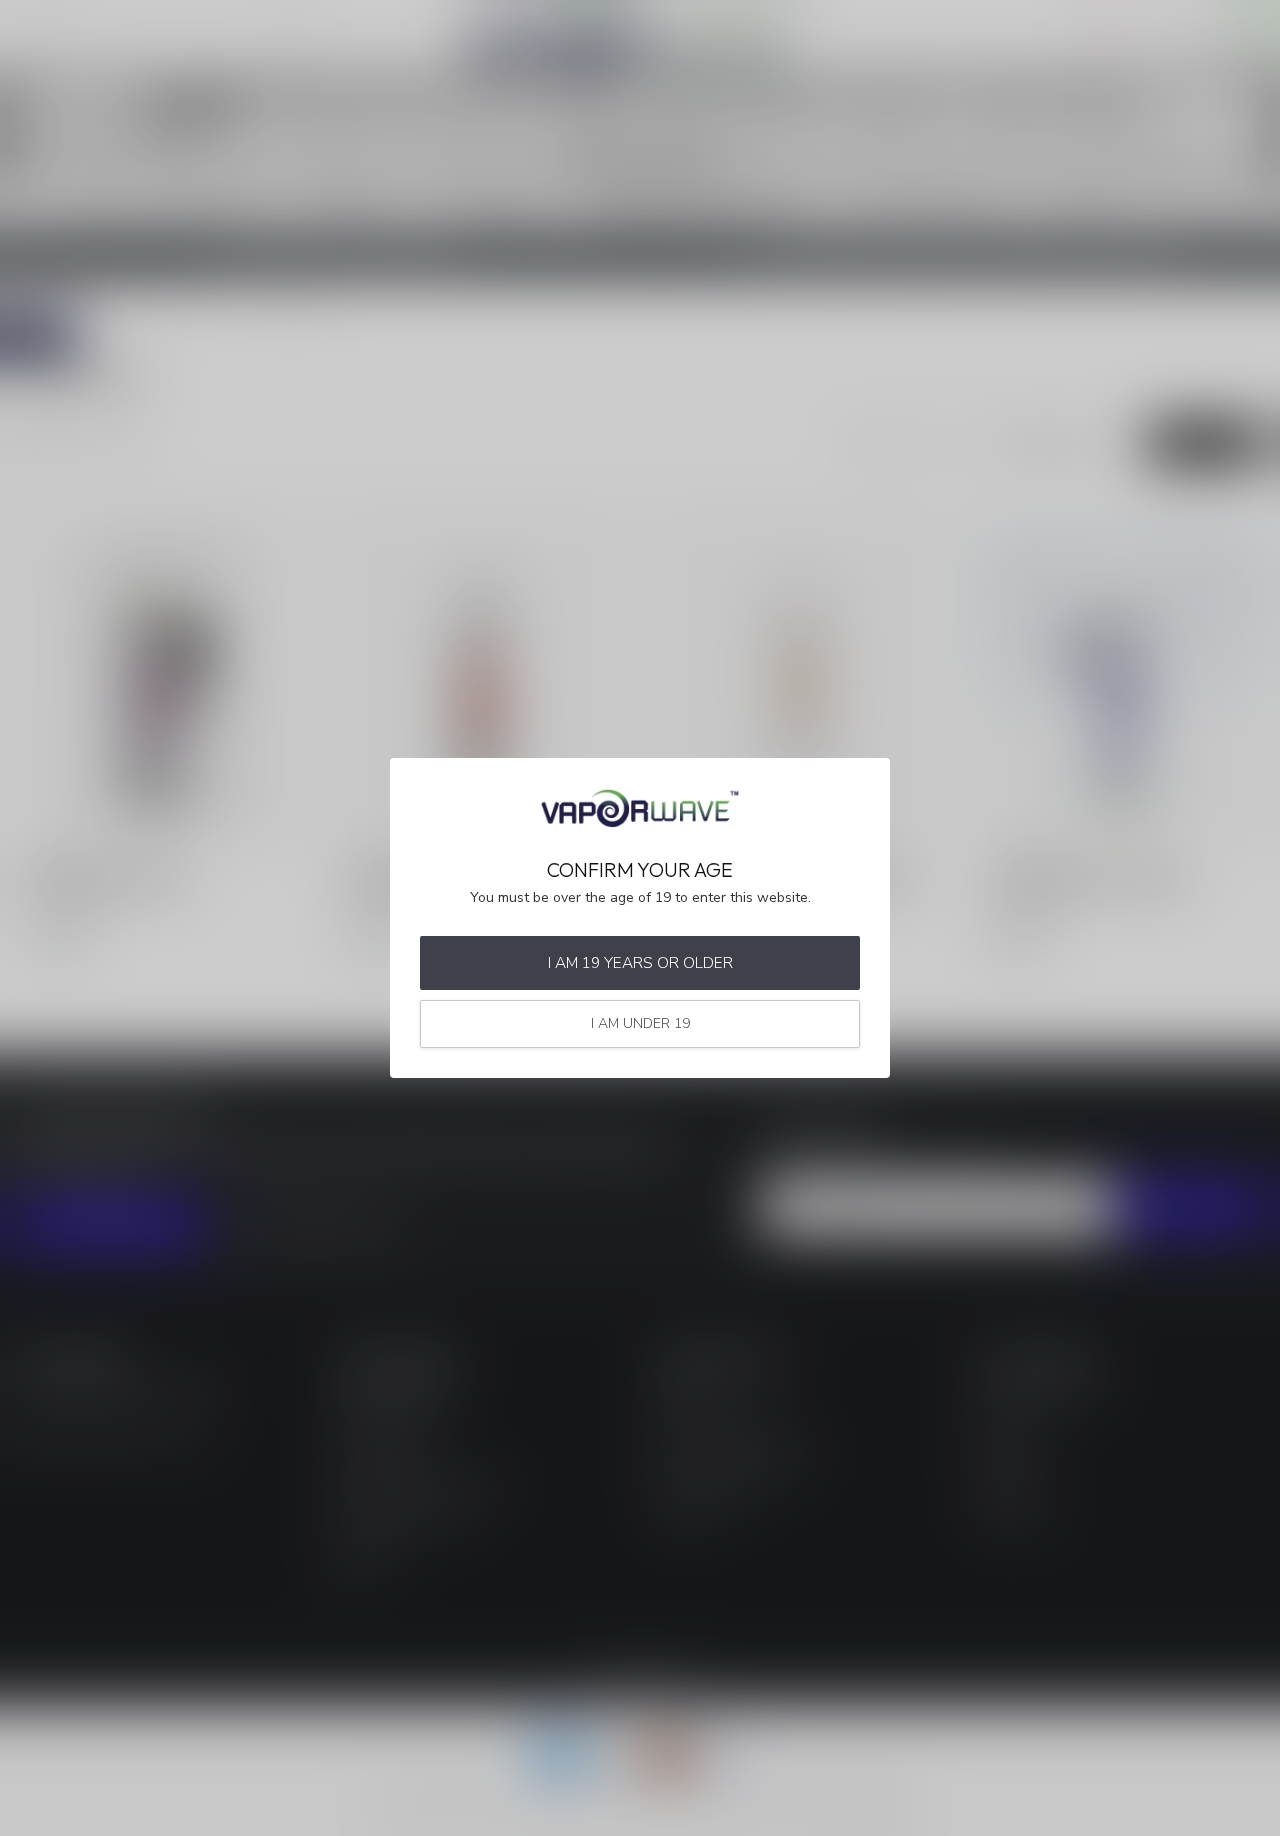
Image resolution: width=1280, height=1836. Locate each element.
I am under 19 (640, 1023)
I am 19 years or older (640, 962)
